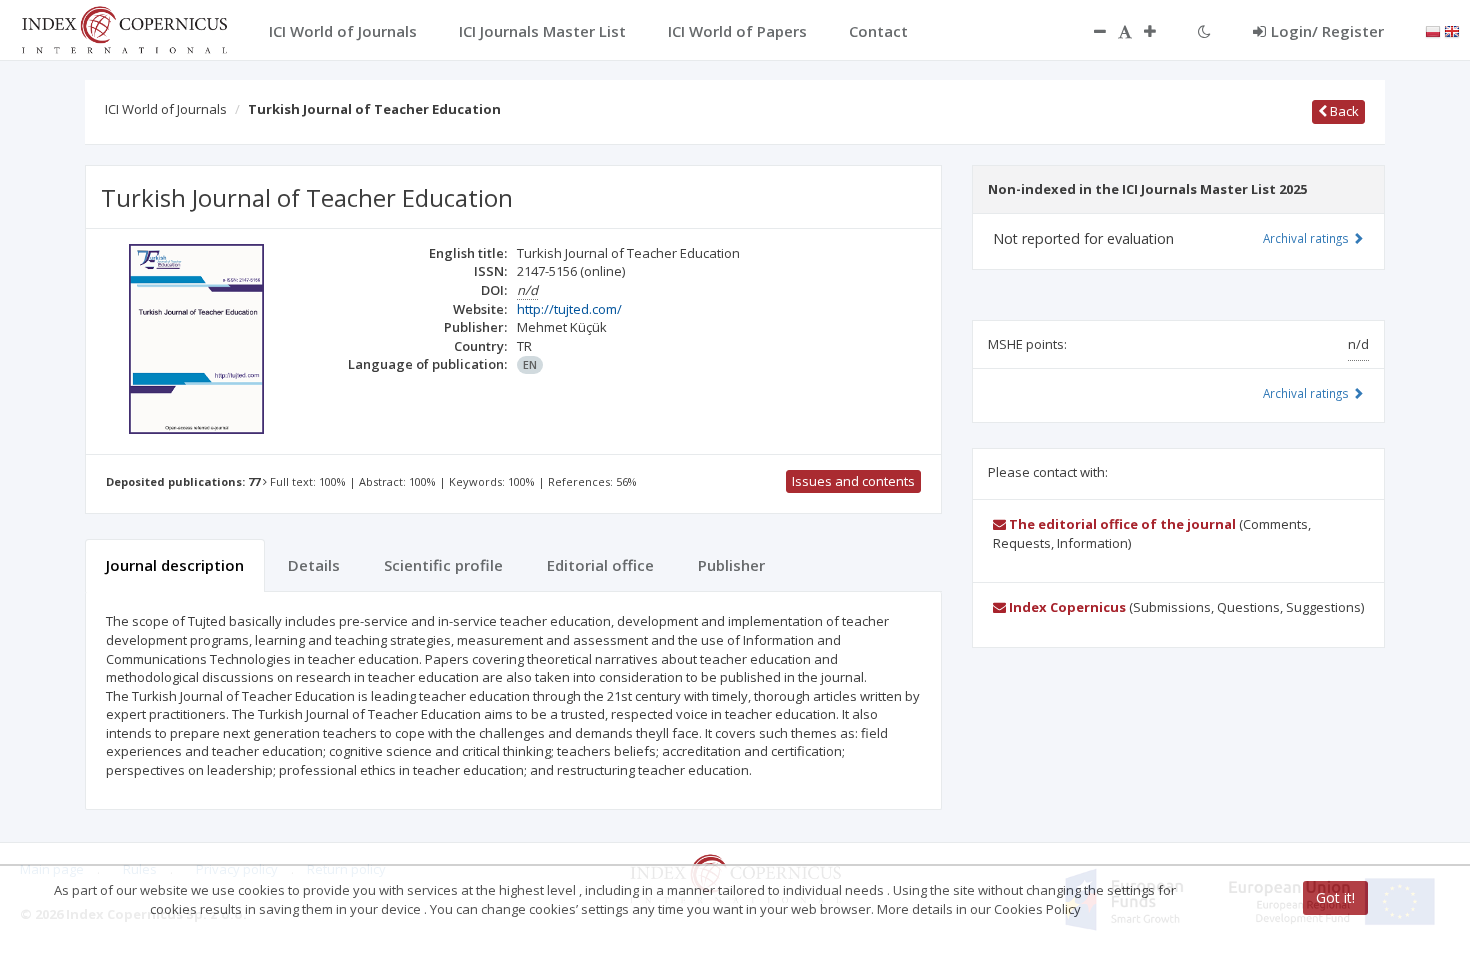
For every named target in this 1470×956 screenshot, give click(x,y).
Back (1343, 111)
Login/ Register (1327, 31)
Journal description (175, 565)
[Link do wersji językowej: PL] (1433, 30)
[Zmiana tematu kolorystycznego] (1204, 31)
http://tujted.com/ (569, 309)
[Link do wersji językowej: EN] (1452, 30)
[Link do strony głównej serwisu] (124, 28)
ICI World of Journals (166, 109)
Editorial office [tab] (600, 565)
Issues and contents (853, 481)
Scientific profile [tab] (443, 565)
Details (314, 565)
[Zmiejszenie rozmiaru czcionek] (1090, 31)
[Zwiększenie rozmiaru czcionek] (1160, 31)
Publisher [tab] (731, 565)
